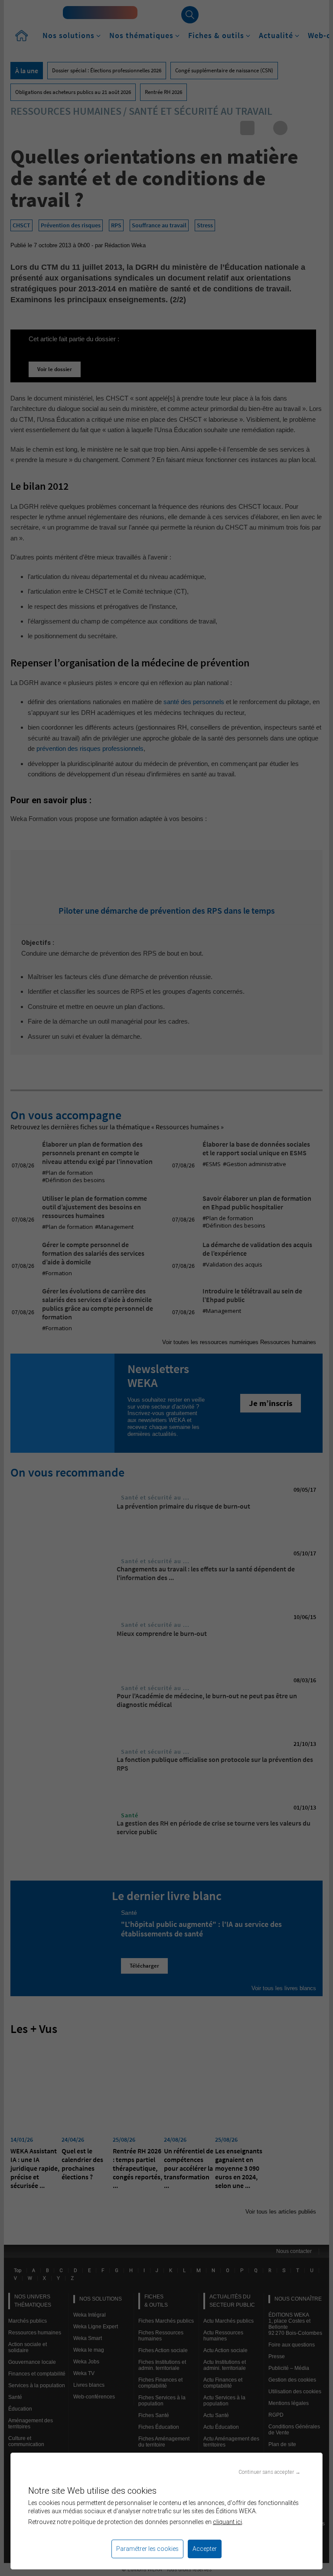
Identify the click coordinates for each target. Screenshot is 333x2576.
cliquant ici (227, 2522)
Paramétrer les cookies (147, 2549)
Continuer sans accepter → (269, 2472)
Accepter (205, 2549)
